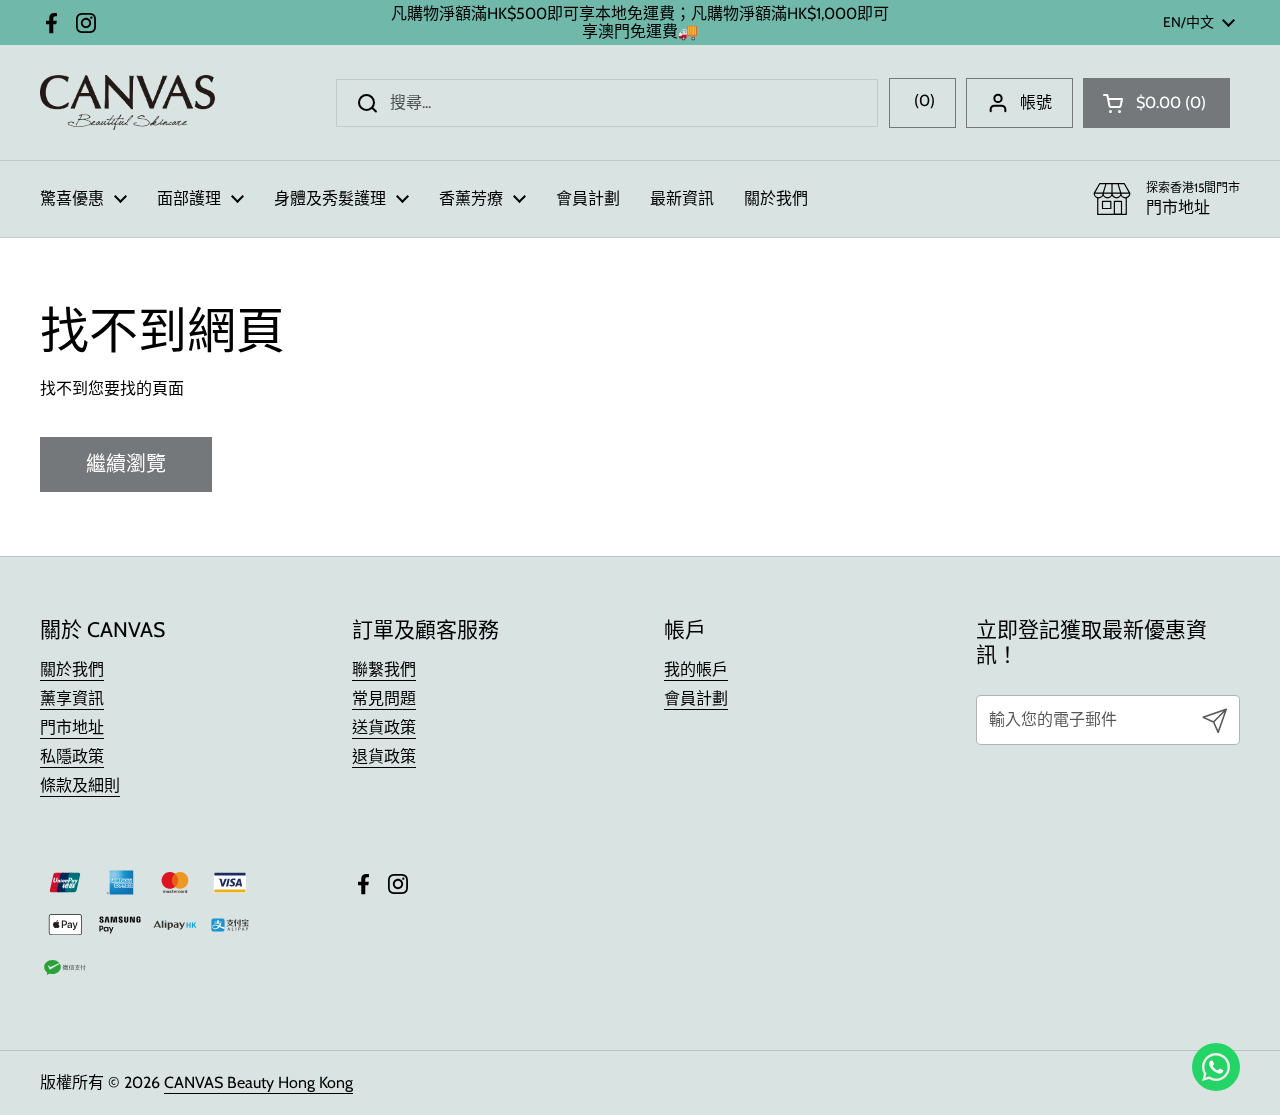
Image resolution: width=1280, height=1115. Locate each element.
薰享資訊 (72, 698)
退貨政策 (384, 756)
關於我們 (72, 669)
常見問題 (384, 698)
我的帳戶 (696, 669)
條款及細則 (80, 785)
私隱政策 (72, 756)
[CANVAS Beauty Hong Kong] (127, 102)
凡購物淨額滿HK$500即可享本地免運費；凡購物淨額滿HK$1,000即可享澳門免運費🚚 (640, 22)
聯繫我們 (384, 669)
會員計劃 (696, 698)
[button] (1156, 103)
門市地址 (72, 727)
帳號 (1036, 102)
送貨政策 (384, 727)
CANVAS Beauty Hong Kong (258, 1082)
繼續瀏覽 (126, 464)
